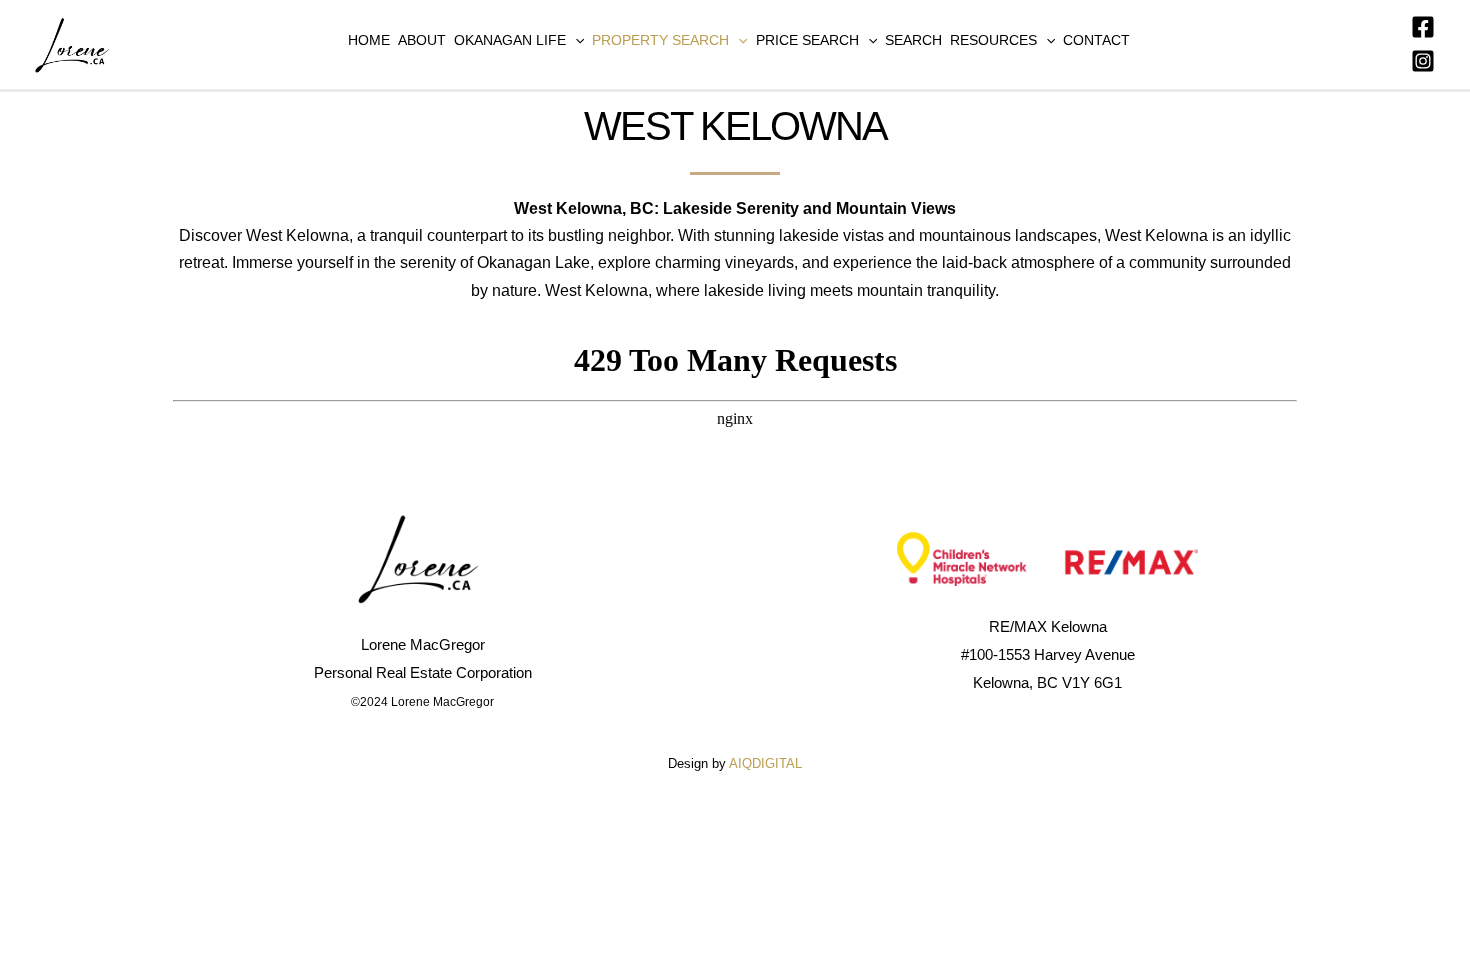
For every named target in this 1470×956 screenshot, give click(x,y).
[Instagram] (1423, 61)
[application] (575, 40)
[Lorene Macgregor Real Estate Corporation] (75, 43)
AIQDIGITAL (765, 763)
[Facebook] (1423, 27)
